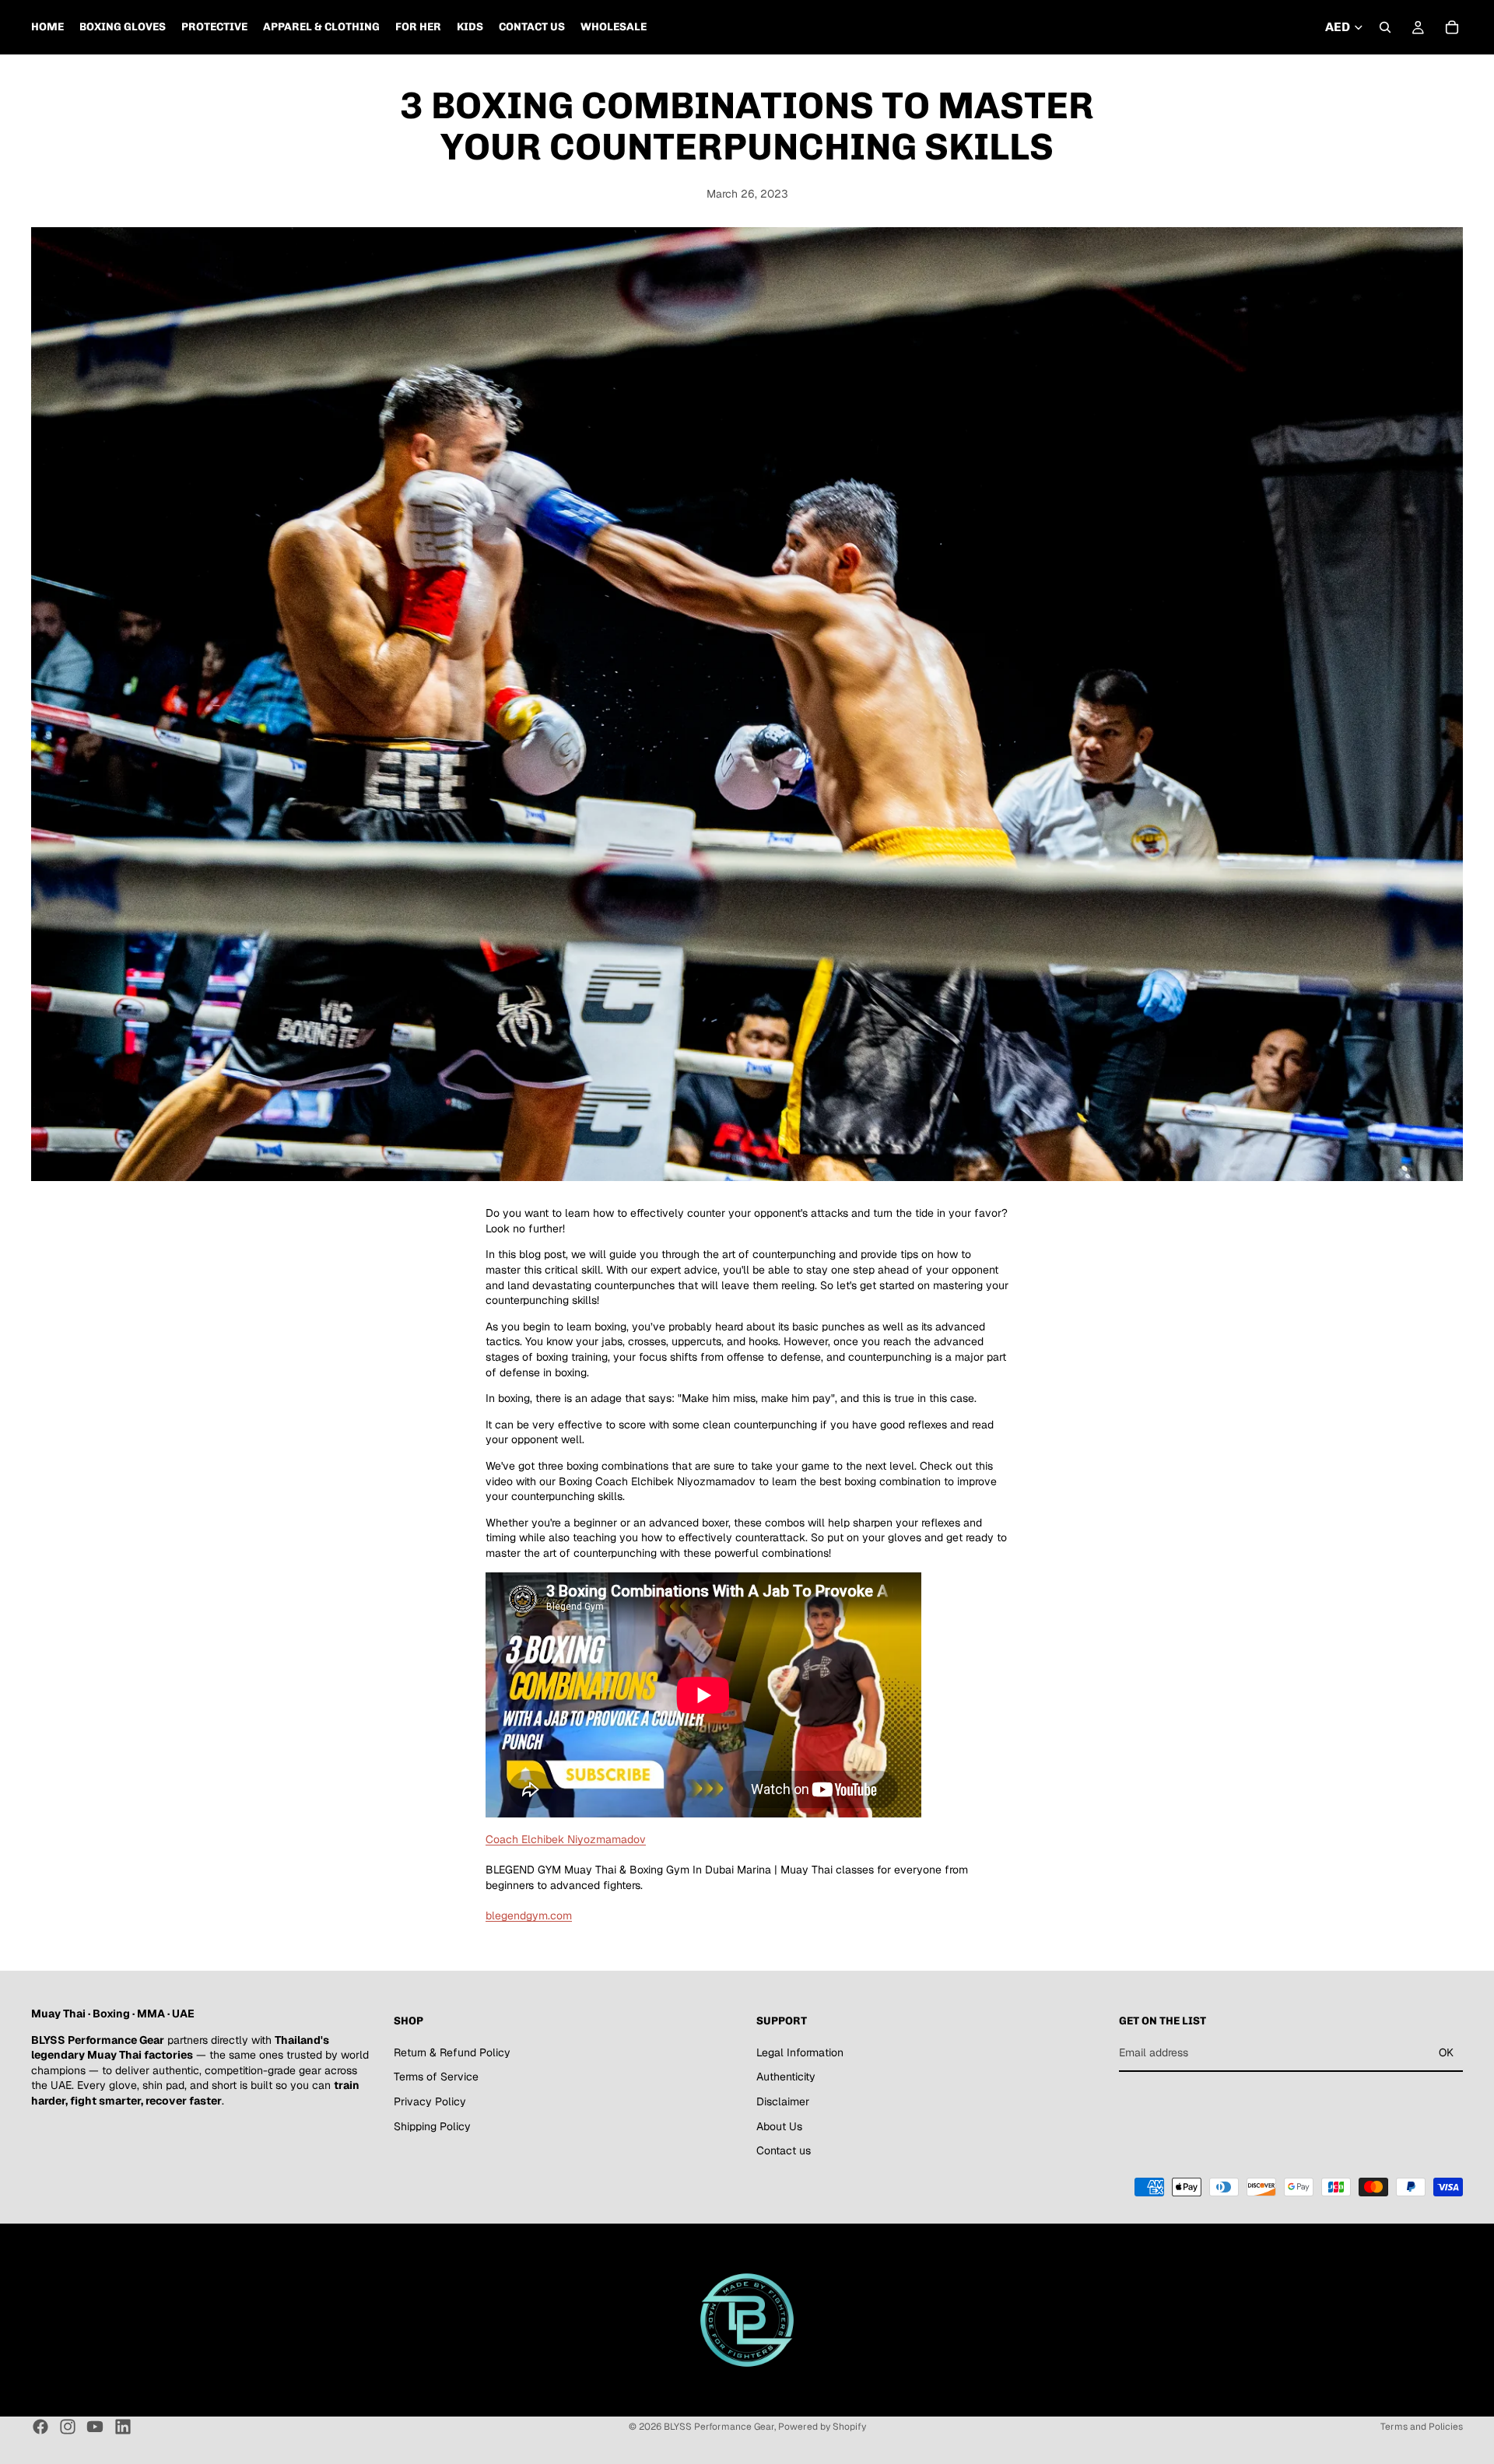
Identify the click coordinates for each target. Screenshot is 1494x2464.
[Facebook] (40, 2427)
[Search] (1385, 27)
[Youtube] (95, 2427)
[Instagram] (68, 2427)
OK (1446, 2052)
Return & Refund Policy (452, 2052)
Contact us (784, 2150)
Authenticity (786, 2077)
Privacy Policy (430, 2101)
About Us (779, 2126)
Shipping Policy (432, 2126)
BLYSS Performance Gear (719, 2427)
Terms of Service (436, 2077)
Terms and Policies (1422, 2427)
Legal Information (800, 2052)
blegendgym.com (529, 1915)
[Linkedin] (123, 2427)
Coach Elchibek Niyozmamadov (566, 1839)
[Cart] (1452, 27)
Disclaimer (783, 2101)
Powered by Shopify (822, 2427)
